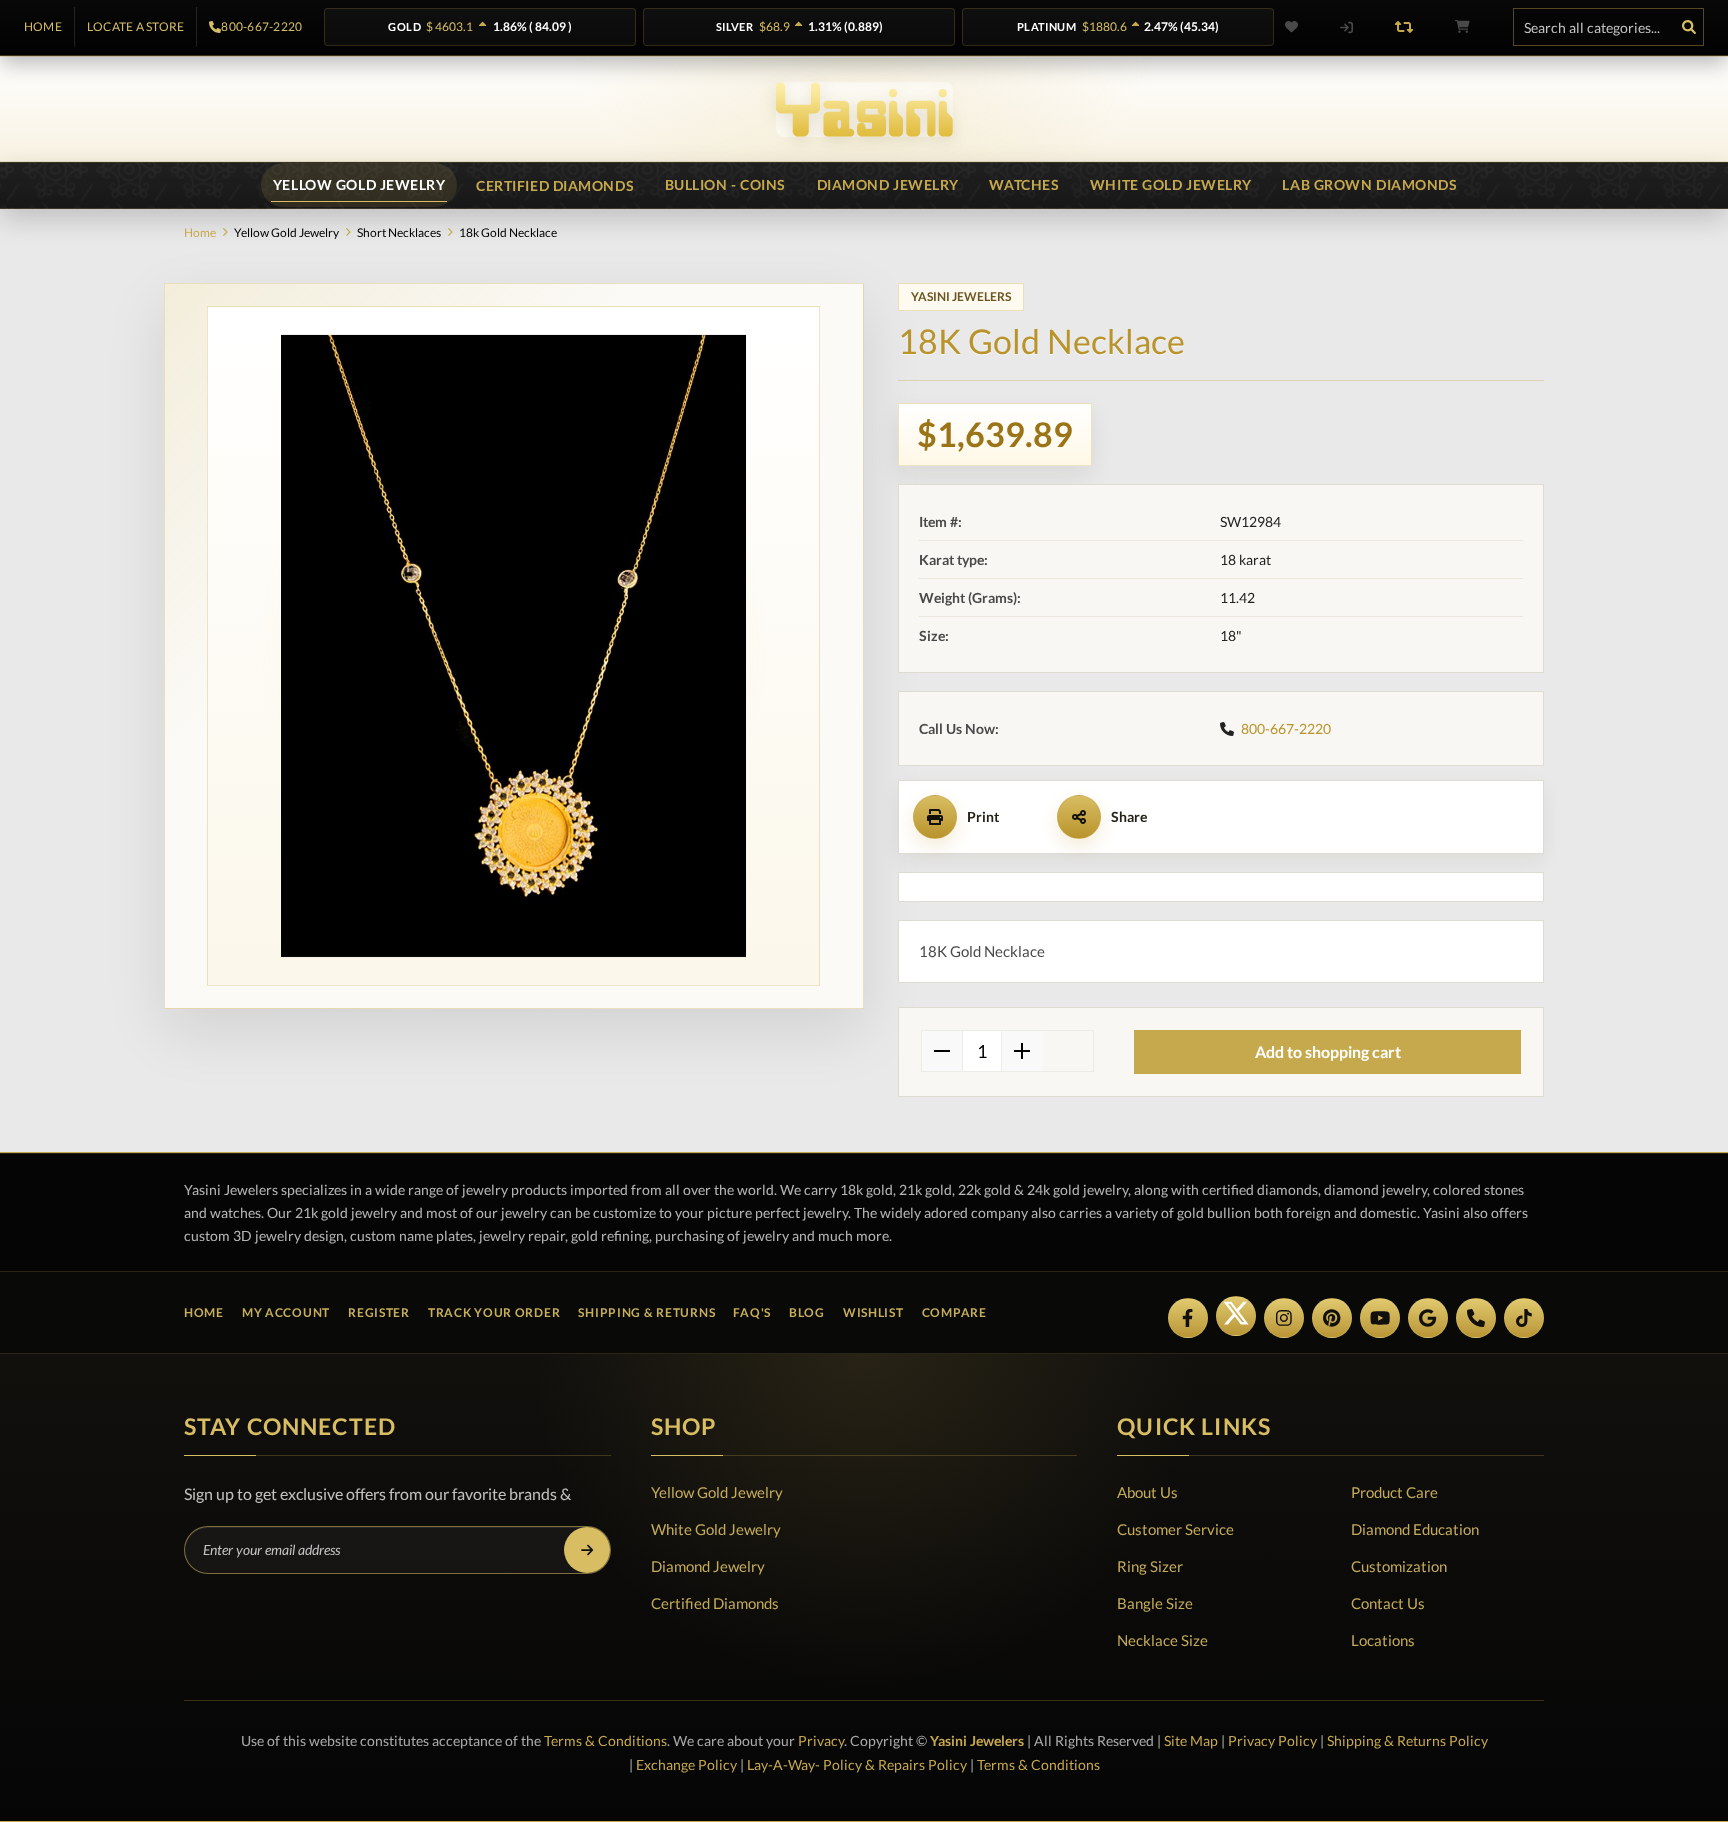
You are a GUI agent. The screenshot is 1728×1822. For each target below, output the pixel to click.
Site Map (1191, 1740)
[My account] (1346, 27)
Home (43, 27)
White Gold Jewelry (716, 1529)
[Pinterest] (1332, 1318)
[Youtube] (1380, 1318)
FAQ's (752, 1312)
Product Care (1394, 1492)
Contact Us (1388, 1603)
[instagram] (1284, 1318)
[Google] (1428, 1318)
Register (379, 1312)
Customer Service (1175, 1529)
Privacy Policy (1272, 1740)
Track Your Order (494, 1312)
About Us (1147, 1492)
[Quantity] (982, 1051)
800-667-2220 (261, 27)
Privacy (821, 1740)
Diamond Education (1415, 1529)
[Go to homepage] (864, 109)
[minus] (942, 1051)
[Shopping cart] (1462, 27)
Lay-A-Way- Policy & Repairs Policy (857, 1764)
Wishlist (873, 1312)
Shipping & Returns (646, 1312)
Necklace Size (1162, 1640)
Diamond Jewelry (708, 1566)
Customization (1399, 1566)
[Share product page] (1079, 817)
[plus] (1022, 1051)
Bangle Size (1155, 1603)
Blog (807, 1312)
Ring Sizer (1150, 1566)
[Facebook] (1188, 1318)
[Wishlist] (1304, 27)
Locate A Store (135, 27)
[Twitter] (1236, 1316)
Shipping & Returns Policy (1407, 1740)
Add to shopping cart (1328, 1051)
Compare (954, 1312)
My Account (286, 1312)
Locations (1383, 1640)
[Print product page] (935, 817)
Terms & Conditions (605, 1740)
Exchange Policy (686, 1764)
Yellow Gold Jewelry (717, 1492)
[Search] (1689, 27)
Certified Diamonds (715, 1603)
